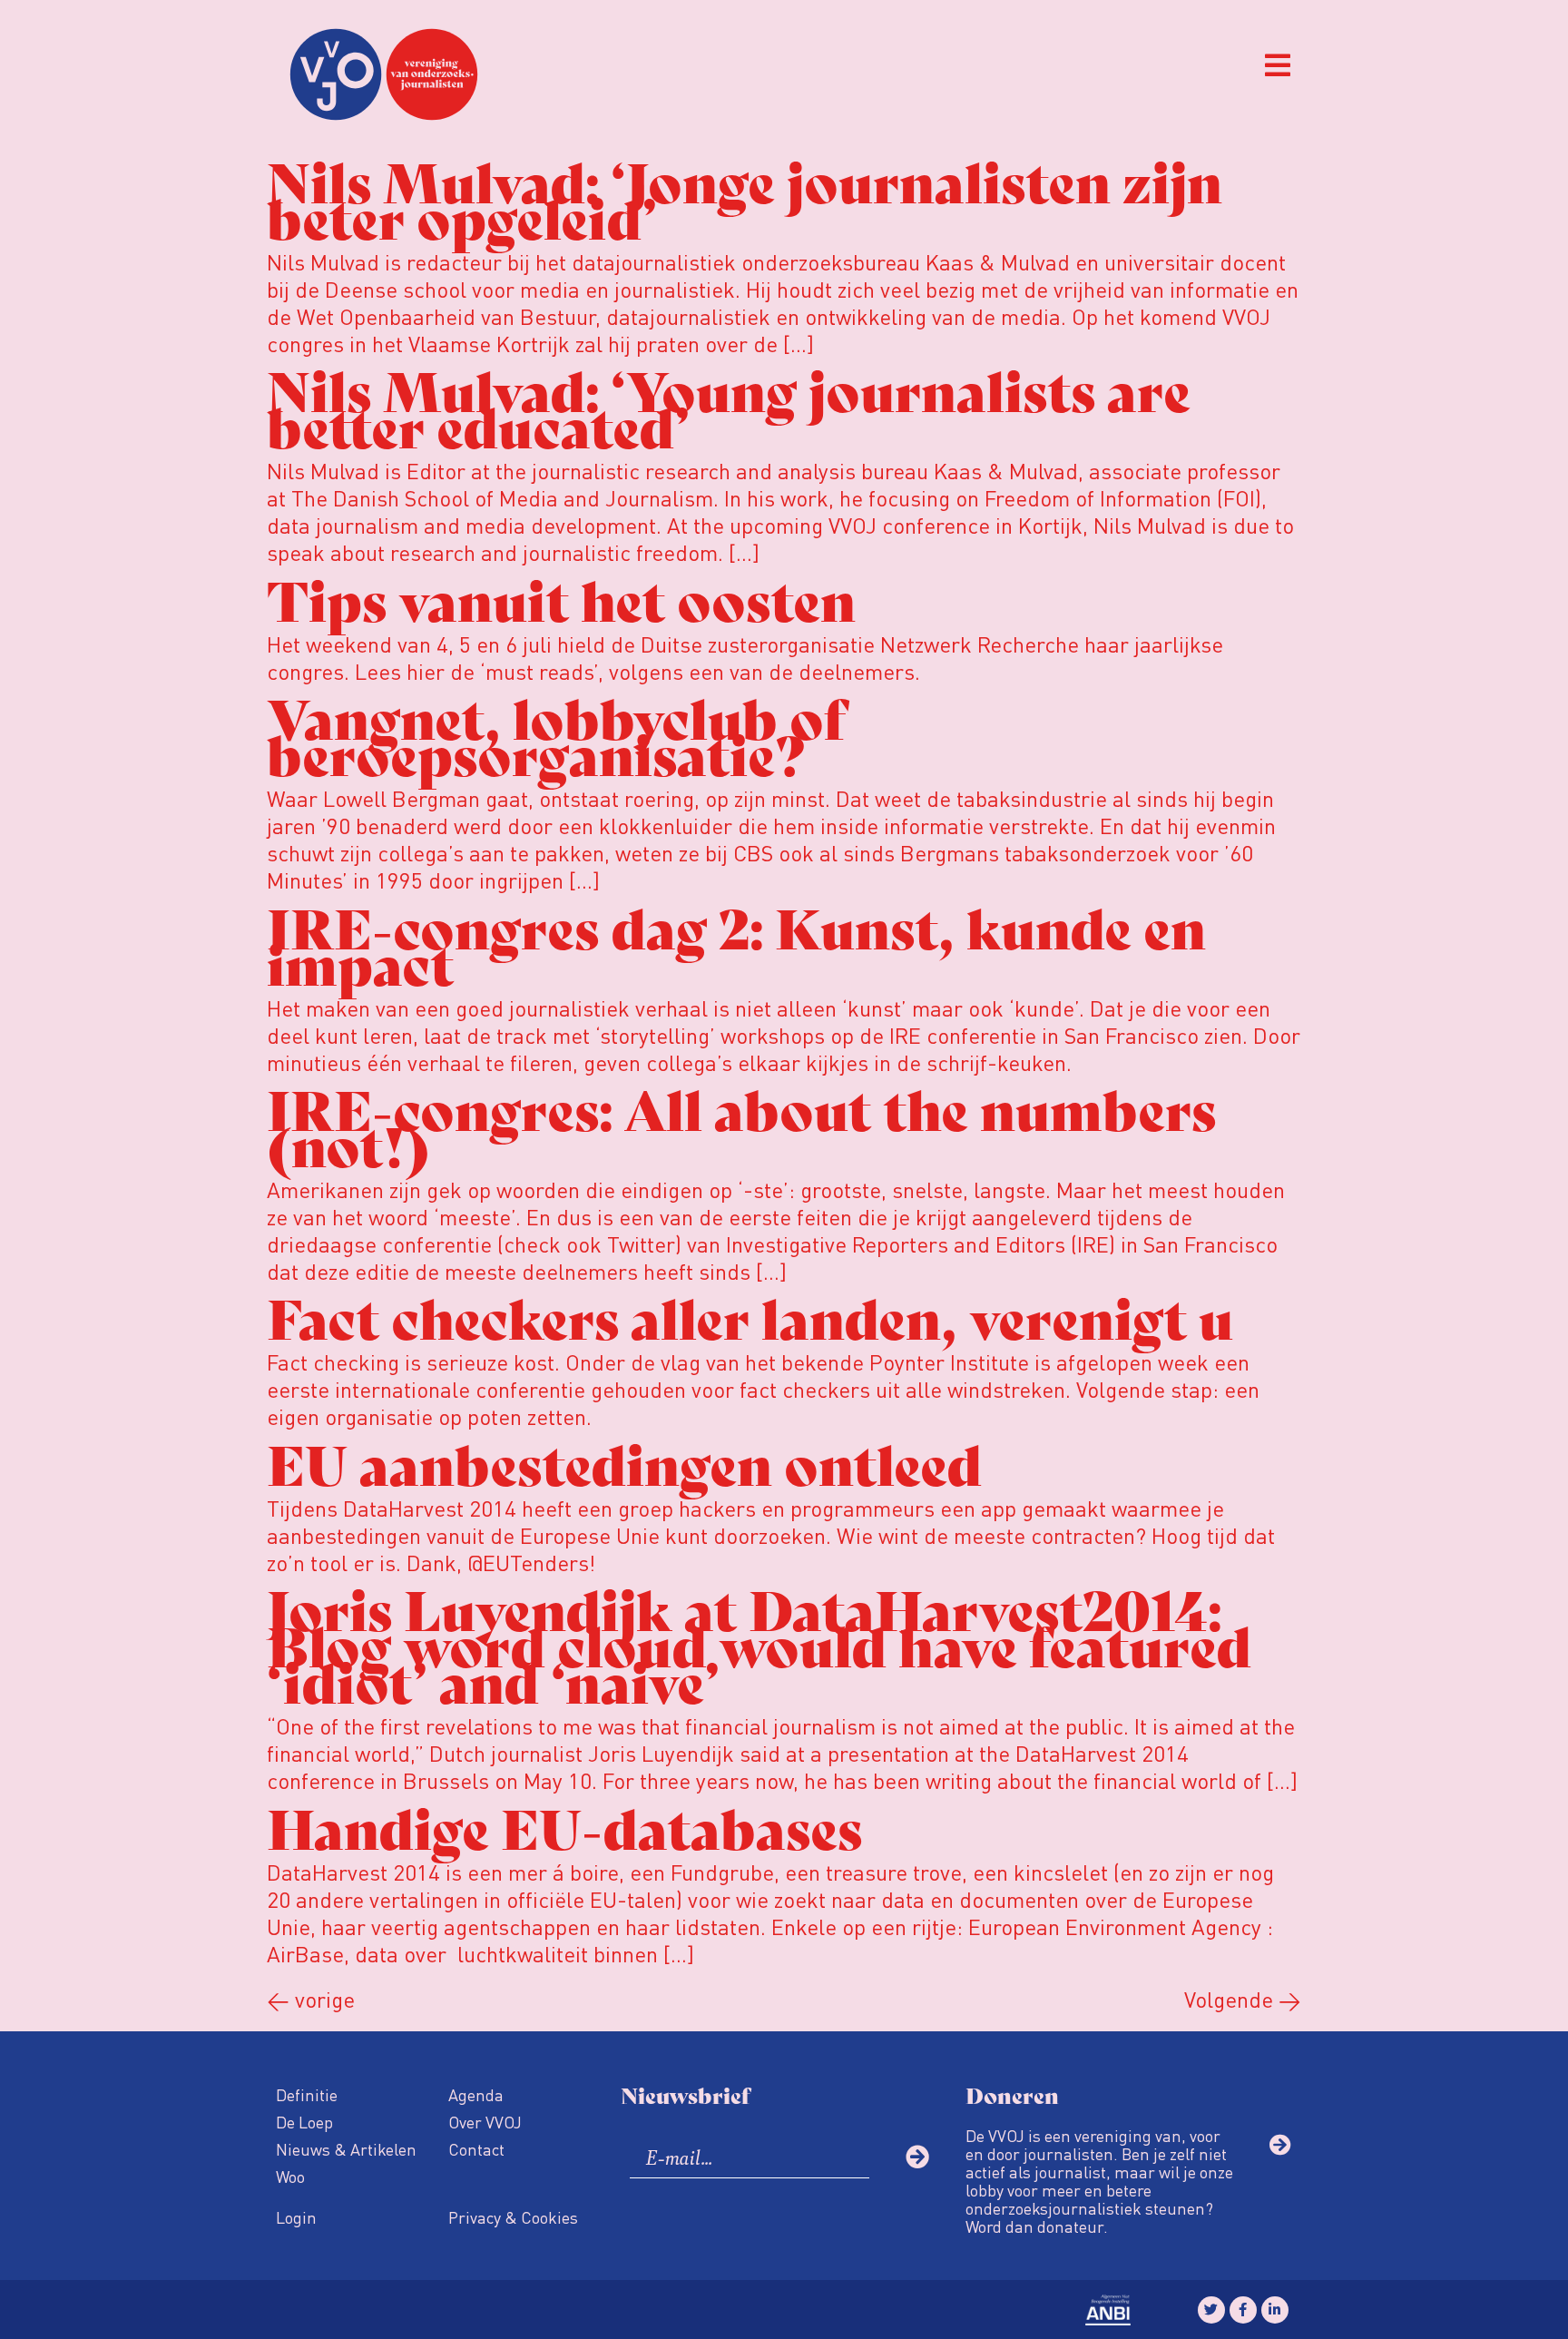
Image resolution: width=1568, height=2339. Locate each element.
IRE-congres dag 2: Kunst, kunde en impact (736, 943)
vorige (311, 1999)
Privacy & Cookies (513, 2217)
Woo (290, 2176)
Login (296, 2217)
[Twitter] (1211, 2310)
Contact (476, 2149)
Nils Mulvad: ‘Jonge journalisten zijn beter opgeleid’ (745, 197)
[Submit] (917, 2157)
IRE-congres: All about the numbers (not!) (741, 1125)
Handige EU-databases (564, 1826)
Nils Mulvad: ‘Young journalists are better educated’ (729, 406)
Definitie (307, 2094)
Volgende (1243, 1999)
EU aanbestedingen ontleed (624, 1462)
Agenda (476, 2094)
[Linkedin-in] (1275, 2310)
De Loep (304, 2122)
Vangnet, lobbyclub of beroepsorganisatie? (556, 734)
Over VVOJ (485, 2122)
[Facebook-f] (1243, 2310)
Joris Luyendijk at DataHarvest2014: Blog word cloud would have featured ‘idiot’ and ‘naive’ (759, 1643)
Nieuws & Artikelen (346, 2149)
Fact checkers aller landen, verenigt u (750, 1316)
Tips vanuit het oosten (561, 598)
